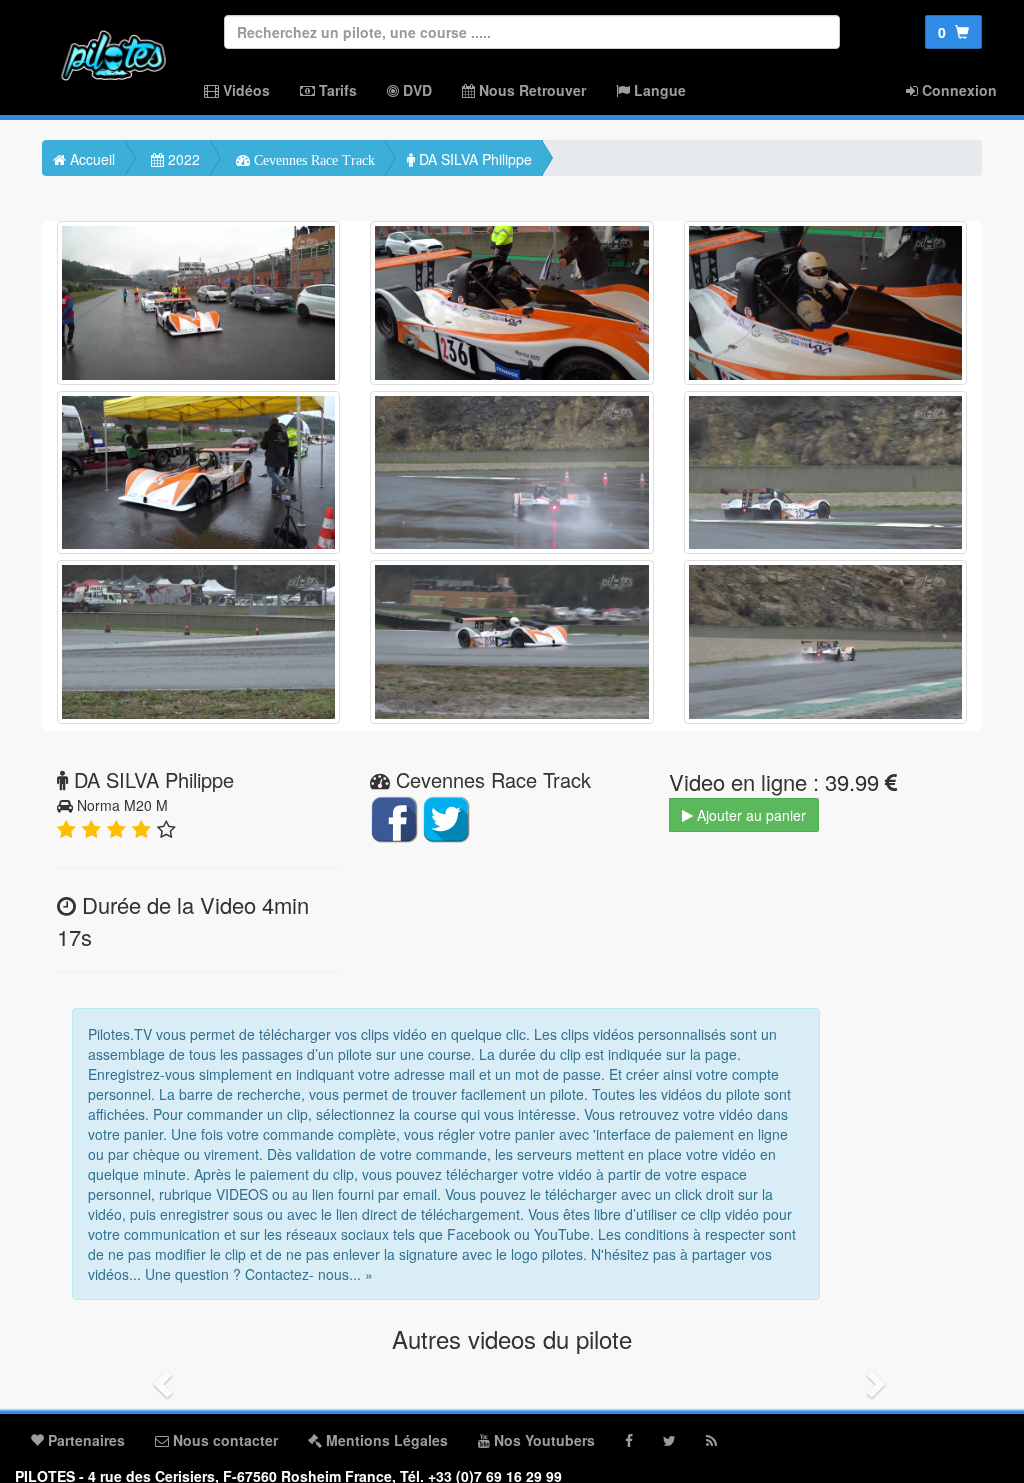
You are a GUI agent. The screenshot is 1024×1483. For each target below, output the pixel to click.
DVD (415, 90)
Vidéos (244, 90)
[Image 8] (511, 642)
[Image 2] (511, 303)
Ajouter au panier (749, 815)
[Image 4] (198, 473)
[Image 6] (825, 473)
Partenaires (84, 1440)
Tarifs (336, 90)
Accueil (90, 159)
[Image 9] (825, 642)
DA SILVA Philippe (473, 159)
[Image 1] (198, 303)
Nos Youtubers (542, 1440)
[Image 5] (511, 473)
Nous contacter (223, 1440)
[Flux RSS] (711, 1440)
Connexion (957, 90)
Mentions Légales (385, 1440)
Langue (658, 90)
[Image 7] (198, 642)
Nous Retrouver (530, 90)
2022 (182, 159)
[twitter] (669, 1440)
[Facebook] (629, 1440)
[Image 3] (825, 303)
